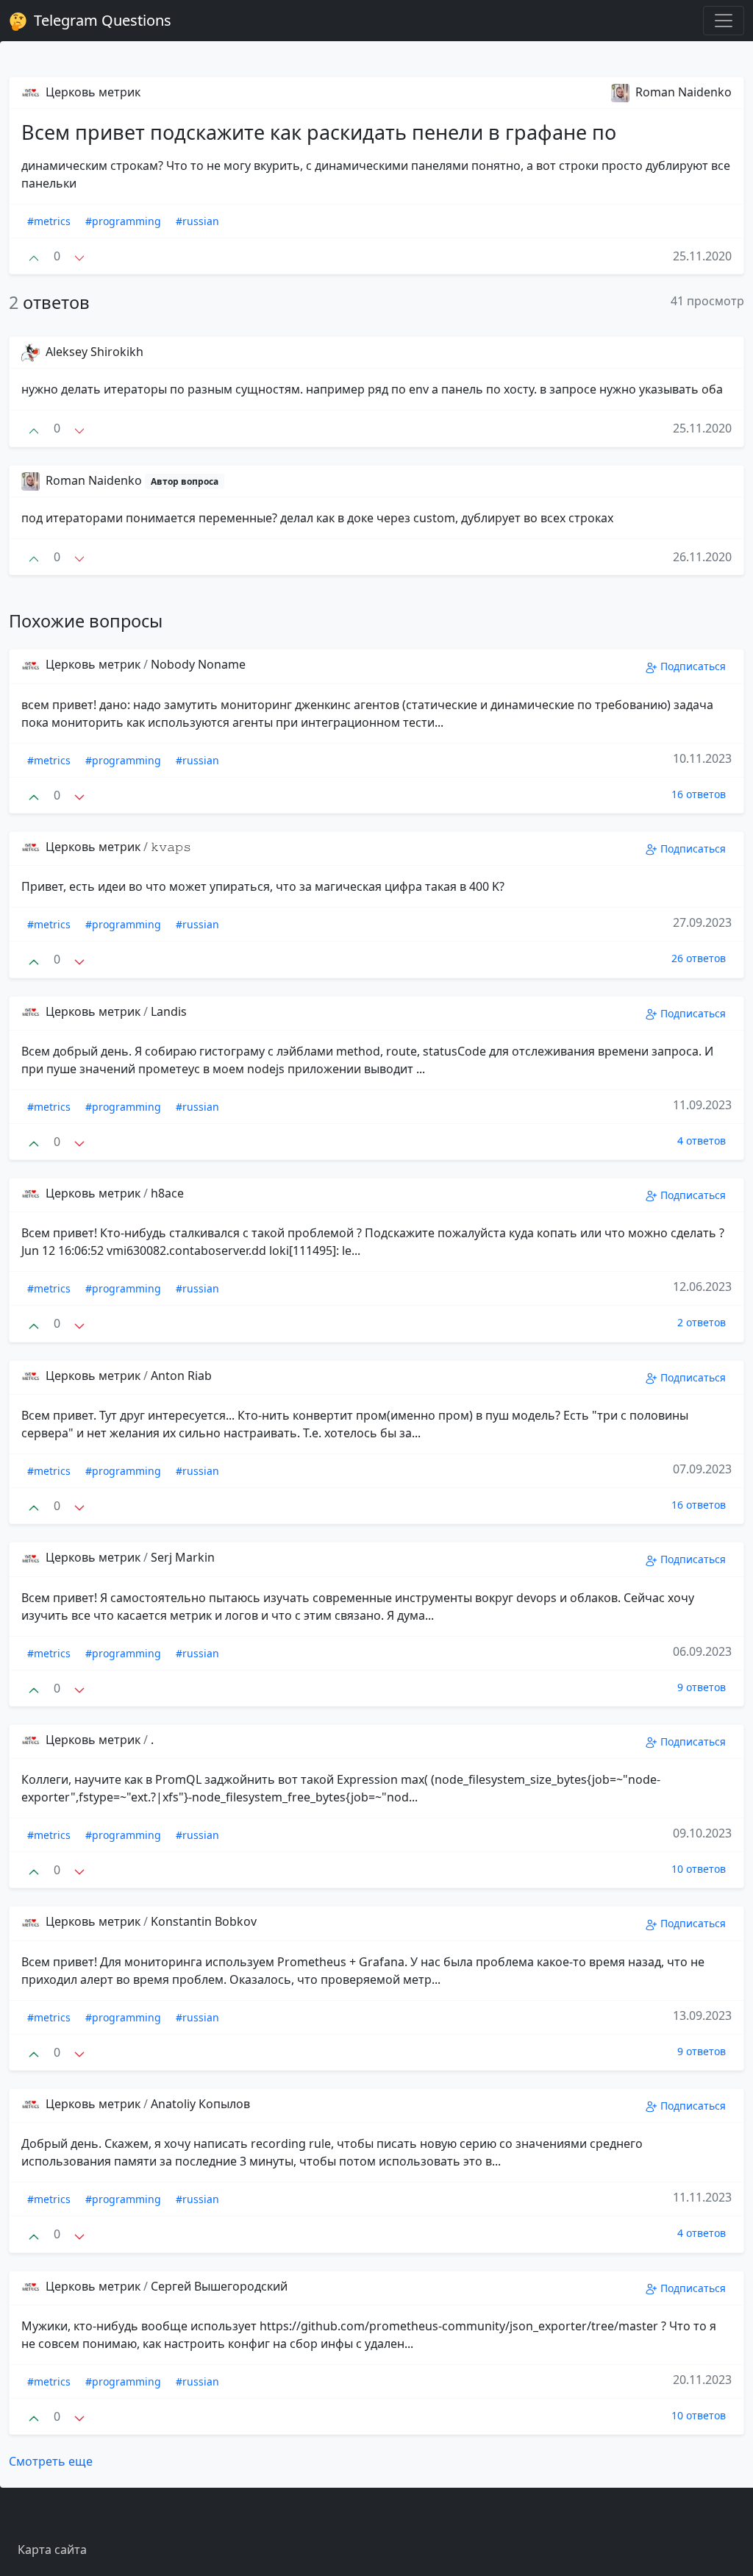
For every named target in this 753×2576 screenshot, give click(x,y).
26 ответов (699, 958)
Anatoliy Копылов (200, 2104)
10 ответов (699, 1869)
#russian (197, 221)
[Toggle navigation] (724, 21)
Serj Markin (183, 1557)
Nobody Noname (198, 664)
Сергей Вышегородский (219, 2286)
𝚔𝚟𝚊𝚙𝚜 (171, 847)
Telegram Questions (101, 20)
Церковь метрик (92, 92)
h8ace (167, 1193)
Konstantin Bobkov (204, 1921)
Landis (169, 1011)
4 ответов (702, 1141)
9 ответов (702, 1687)
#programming (123, 221)
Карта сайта (52, 2550)
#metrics (49, 221)
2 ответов (702, 1322)
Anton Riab (181, 1376)
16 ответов (699, 794)
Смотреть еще (51, 2461)
